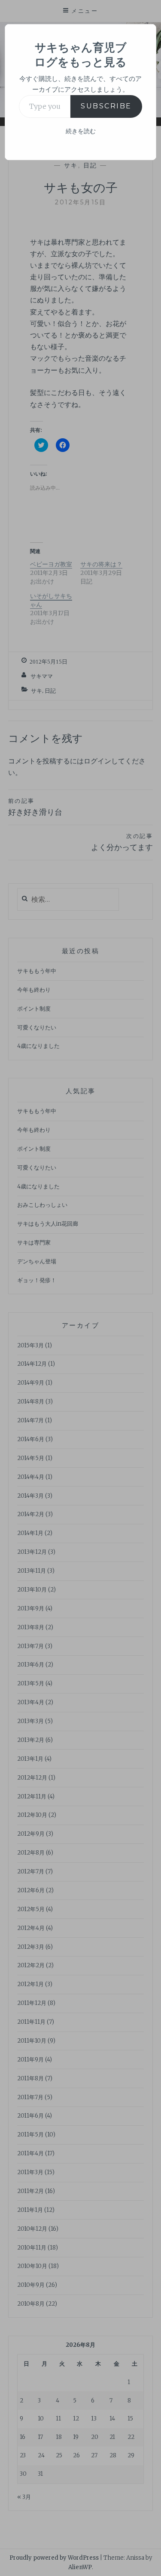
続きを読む (81, 131)
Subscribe (106, 106)
